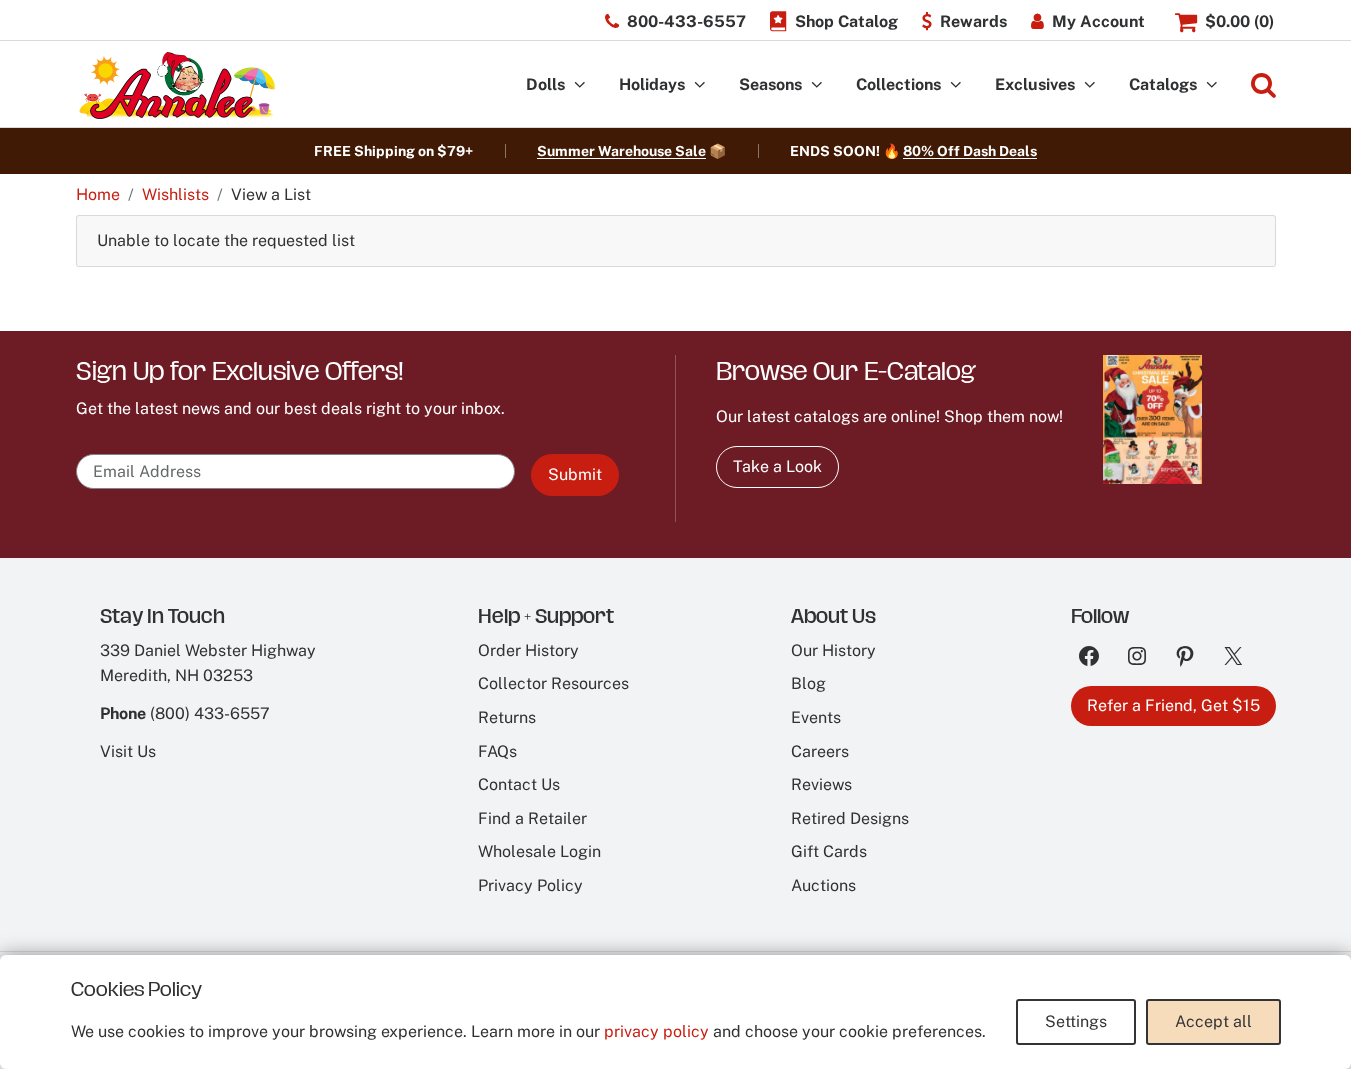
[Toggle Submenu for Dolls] (580, 85)
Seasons (770, 84)
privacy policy (656, 1031)
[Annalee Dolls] (176, 85)
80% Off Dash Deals (970, 151)
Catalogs (1163, 84)
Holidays (652, 84)
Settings (1076, 1021)
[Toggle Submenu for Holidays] (700, 85)
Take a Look (777, 466)
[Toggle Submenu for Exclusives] (1090, 85)
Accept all (1213, 1021)
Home (98, 194)
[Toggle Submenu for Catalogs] (1212, 85)
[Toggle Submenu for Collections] (956, 85)
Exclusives (1035, 84)
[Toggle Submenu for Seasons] (817, 85)
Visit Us (128, 751)
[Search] (1263, 85)
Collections (898, 84)
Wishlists (175, 194)
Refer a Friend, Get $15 (1173, 705)
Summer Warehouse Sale (621, 151)
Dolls (545, 84)
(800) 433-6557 (210, 713)
